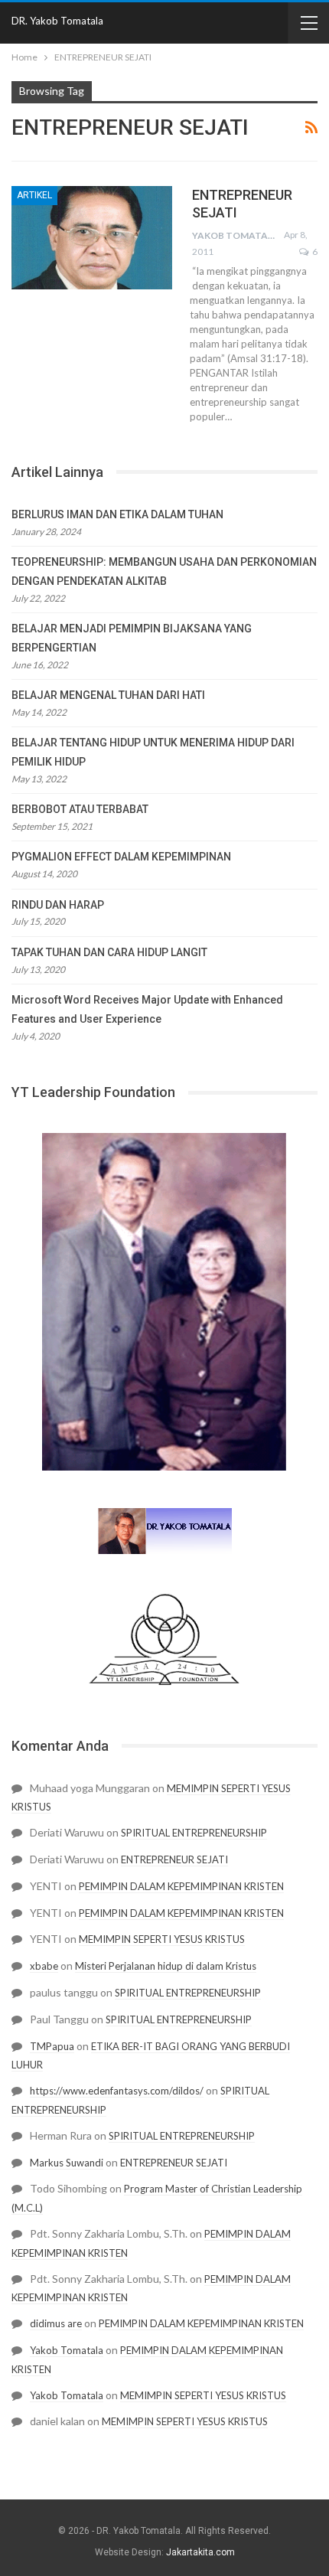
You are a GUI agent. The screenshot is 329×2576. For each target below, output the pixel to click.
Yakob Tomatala (67, 2350)
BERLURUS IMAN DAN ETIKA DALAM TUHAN (117, 514)
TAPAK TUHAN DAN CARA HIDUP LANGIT (109, 952)
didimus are (56, 2323)
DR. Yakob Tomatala (57, 21)
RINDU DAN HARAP (58, 905)
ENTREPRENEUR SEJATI (174, 1859)
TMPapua (52, 2046)
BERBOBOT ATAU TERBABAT (80, 809)
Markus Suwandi (67, 2163)
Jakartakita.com (200, 2552)
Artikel (34, 195)
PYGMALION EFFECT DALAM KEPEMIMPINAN (121, 857)
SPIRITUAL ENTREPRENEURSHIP (194, 1833)
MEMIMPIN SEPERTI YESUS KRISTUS (162, 1939)
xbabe (44, 1966)
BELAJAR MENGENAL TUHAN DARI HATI (108, 695)
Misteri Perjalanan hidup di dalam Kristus (166, 1966)
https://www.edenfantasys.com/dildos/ (117, 2091)
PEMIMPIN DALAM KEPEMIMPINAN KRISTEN (181, 1886)
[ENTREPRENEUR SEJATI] (92, 237)
